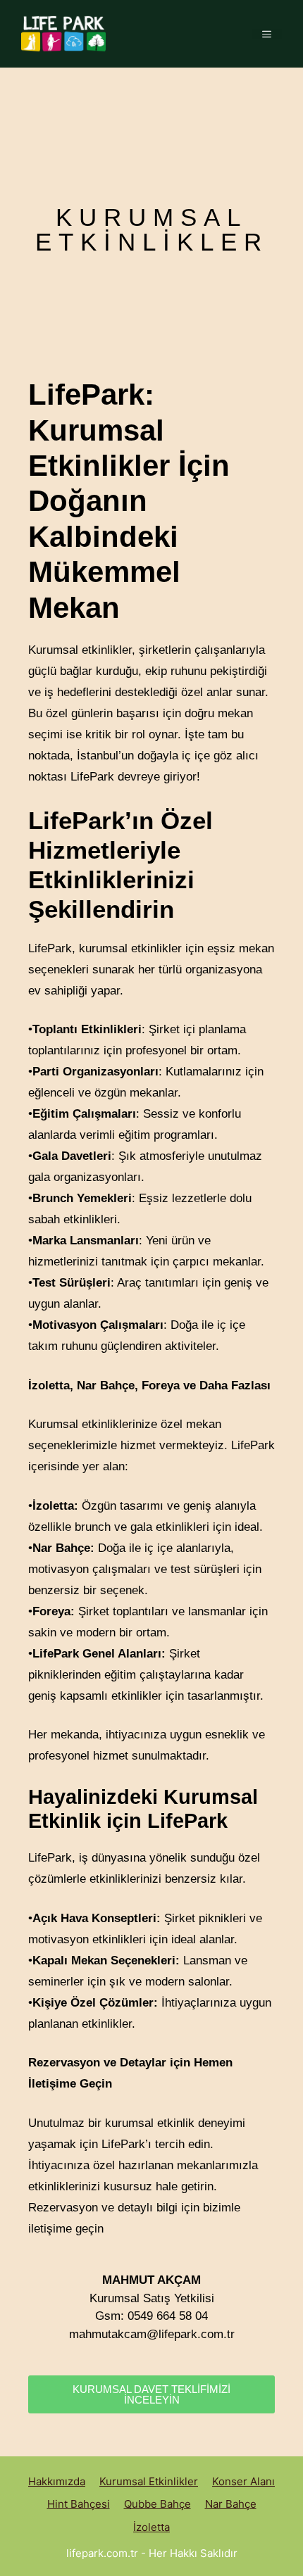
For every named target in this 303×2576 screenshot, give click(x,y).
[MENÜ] (267, 34)
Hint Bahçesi (79, 2504)
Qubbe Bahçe (157, 2504)
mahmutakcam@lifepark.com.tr (152, 2334)
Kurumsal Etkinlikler (149, 2481)
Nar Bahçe (231, 2504)
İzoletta (151, 2527)
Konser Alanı (243, 2481)
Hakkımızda (57, 2481)
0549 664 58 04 (168, 2316)
